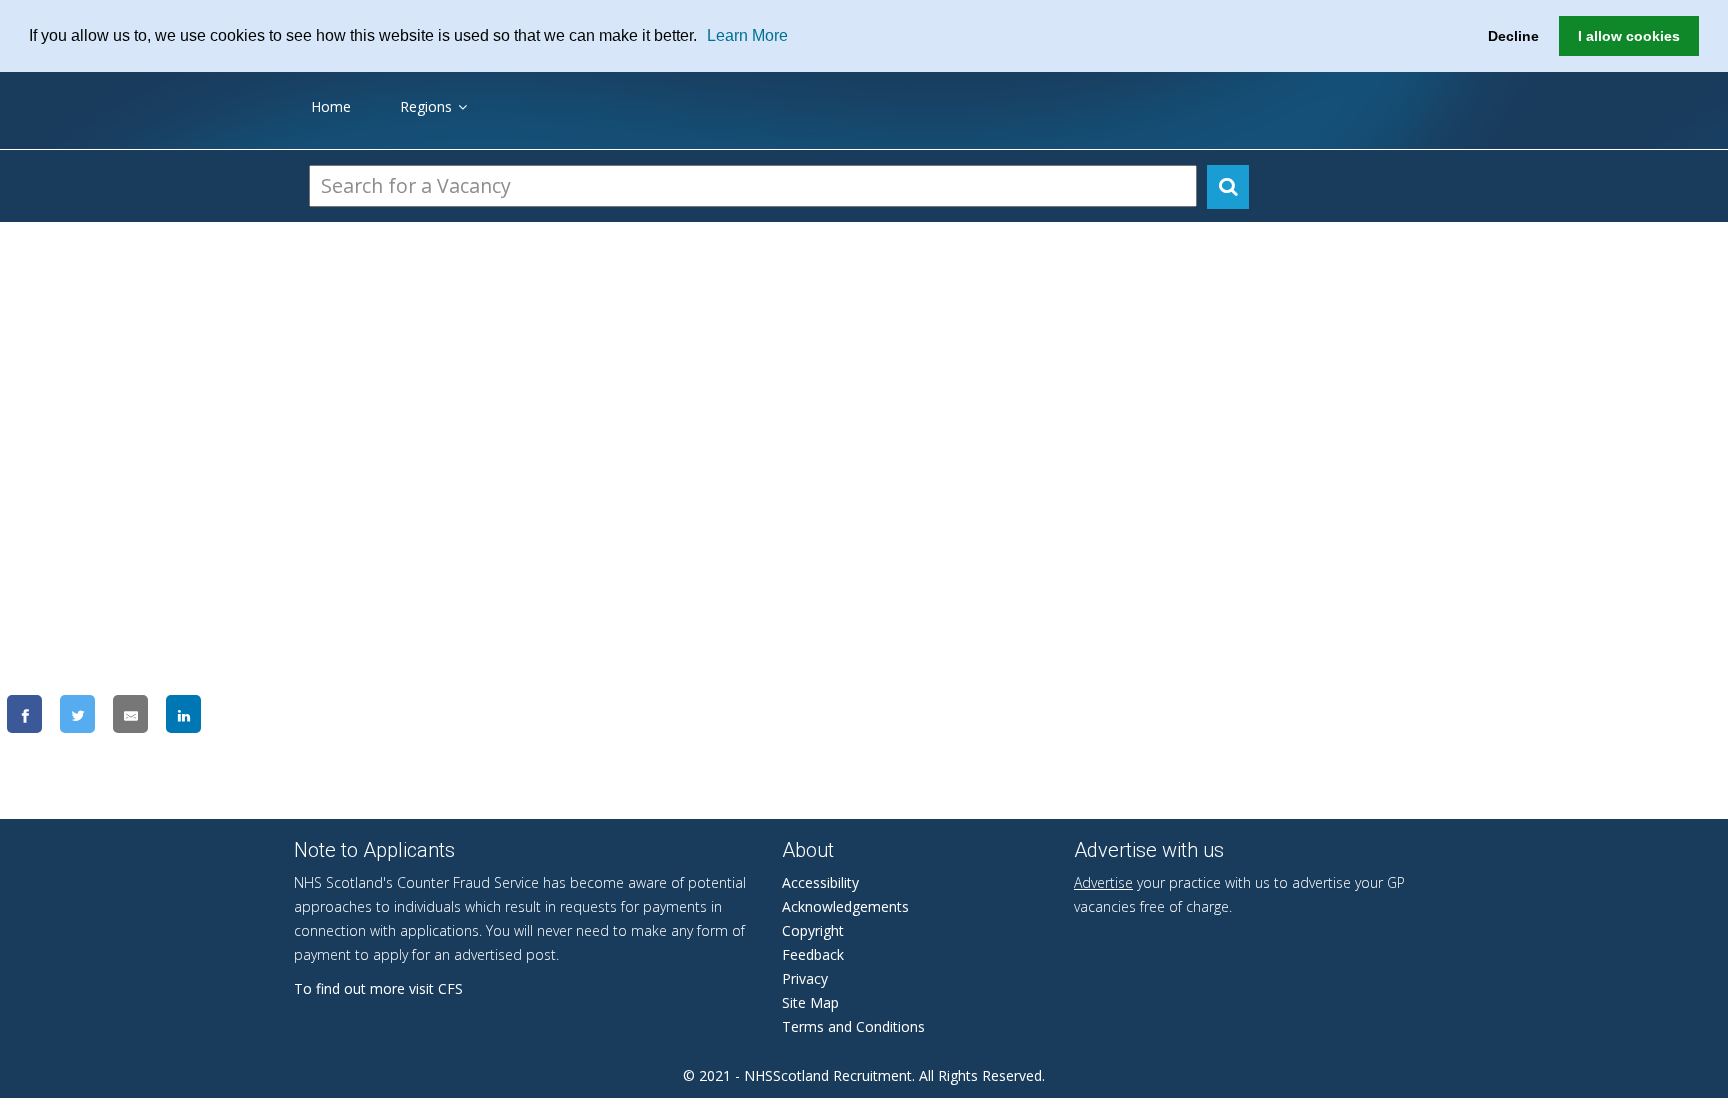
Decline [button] (1513, 36)
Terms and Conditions (853, 1026)
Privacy (805, 978)
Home (331, 106)
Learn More (747, 35)
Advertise (1103, 882)
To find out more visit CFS (378, 988)
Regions (426, 106)
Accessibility (820, 882)
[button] (704, 37)
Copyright (813, 930)
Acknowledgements (845, 906)
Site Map (810, 1002)
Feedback (813, 954)
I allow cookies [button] (1629, 36)
